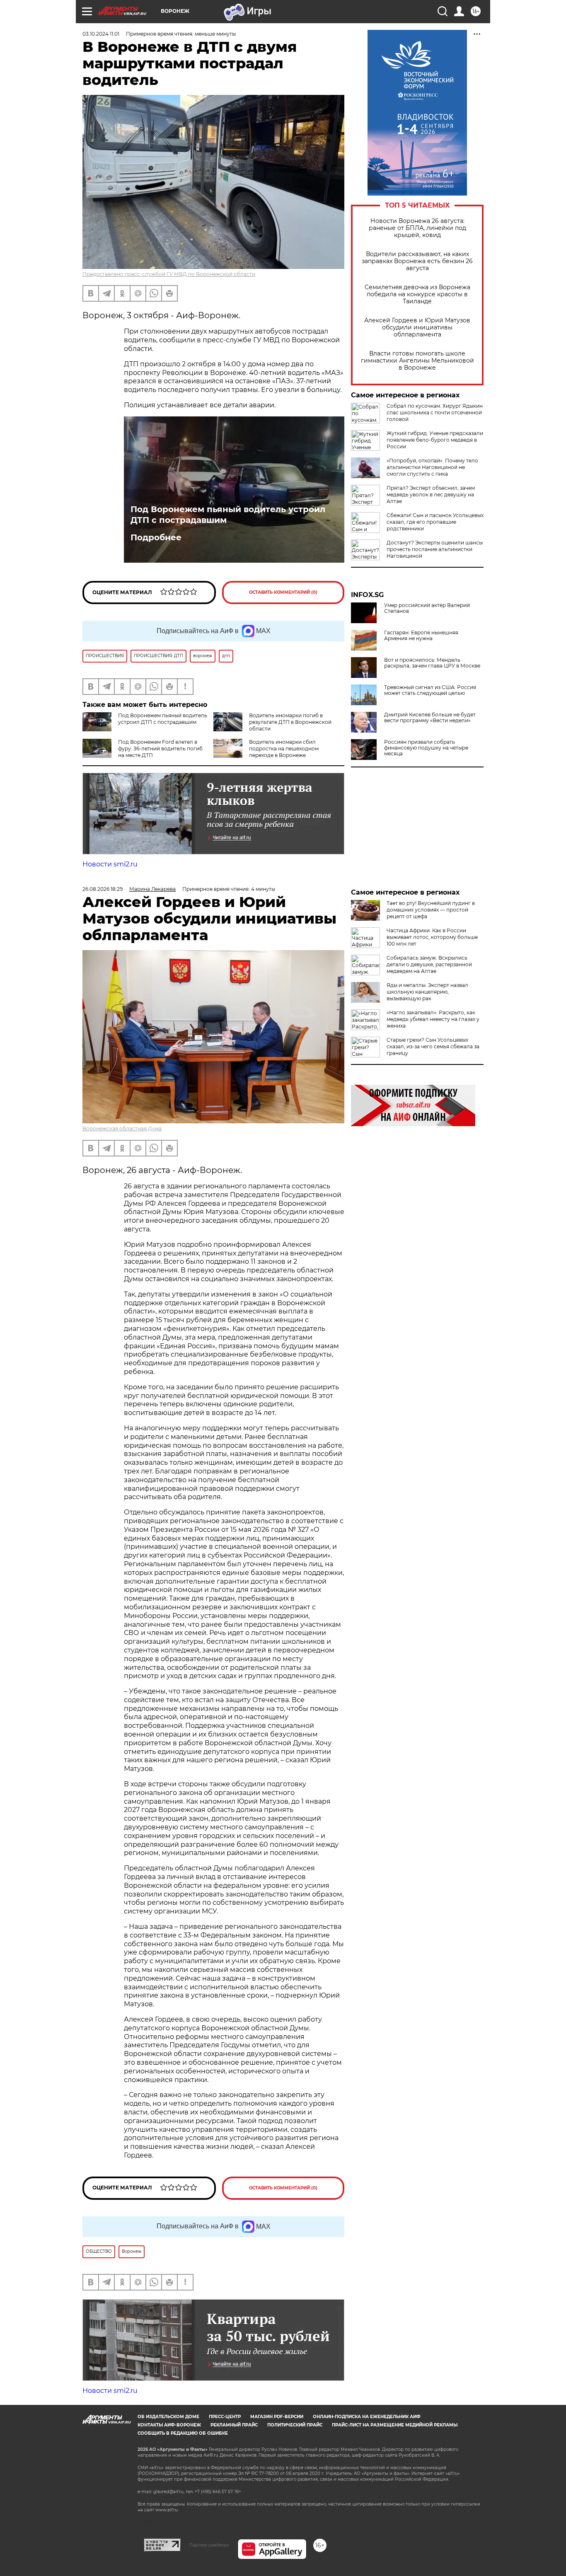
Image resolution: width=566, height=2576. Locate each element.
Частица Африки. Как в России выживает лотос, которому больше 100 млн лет (432, 937)
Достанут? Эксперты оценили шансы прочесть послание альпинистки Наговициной (435, 549)
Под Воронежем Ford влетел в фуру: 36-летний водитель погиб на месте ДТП (160, 749)
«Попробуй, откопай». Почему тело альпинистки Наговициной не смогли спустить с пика (432, 467)
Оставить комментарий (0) (283, 592)
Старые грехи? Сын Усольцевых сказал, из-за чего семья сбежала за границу (433, 1046)
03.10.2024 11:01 (101, 34)
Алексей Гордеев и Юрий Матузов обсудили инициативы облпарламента (417, 328)
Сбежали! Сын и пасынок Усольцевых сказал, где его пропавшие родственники (435, 522)
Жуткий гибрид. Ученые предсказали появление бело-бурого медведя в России (435, 440)
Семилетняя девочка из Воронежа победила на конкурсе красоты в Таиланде (417, 294)
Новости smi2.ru (110, 864)
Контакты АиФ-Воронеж (169, 2425)
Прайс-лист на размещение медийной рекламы (395, 2425)
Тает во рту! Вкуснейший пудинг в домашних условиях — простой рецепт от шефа (431, 910)
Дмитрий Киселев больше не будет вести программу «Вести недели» (430, 718)
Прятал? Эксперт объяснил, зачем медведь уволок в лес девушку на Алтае (431, 495)
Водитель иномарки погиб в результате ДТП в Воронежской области (290, 722)
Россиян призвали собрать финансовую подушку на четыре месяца (426, 748)
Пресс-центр (225, 2417)
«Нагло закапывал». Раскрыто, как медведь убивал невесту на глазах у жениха (433, 1019)
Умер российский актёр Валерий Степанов (427, 608)
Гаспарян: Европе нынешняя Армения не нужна (421, 636)
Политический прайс (295, 2425)
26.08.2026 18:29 (103, 889)
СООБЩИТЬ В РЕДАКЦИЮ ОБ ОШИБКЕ (183, 2433)
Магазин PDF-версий (277, 2417)
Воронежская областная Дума (122, 1128)
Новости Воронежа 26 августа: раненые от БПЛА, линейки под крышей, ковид (417, 228)
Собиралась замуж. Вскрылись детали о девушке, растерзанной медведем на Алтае (429, 964)
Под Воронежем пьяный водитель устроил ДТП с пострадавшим (228, 515)
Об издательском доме (168, 2417)
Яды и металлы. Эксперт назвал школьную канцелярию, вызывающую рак (427, 992)
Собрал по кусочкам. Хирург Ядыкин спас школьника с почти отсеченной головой (435, 412)
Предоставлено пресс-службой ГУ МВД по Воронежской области (169, 274)
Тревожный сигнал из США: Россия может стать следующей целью (430, 690)
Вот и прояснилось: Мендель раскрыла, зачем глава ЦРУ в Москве (432, 663)
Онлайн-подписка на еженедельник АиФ (367, 2417)
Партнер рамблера (209, 2545)
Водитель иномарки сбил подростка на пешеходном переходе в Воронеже (284, 749)
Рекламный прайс (234, 2425)
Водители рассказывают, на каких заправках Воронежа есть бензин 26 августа (417, 261)
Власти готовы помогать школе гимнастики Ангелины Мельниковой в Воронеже (417, 361)
